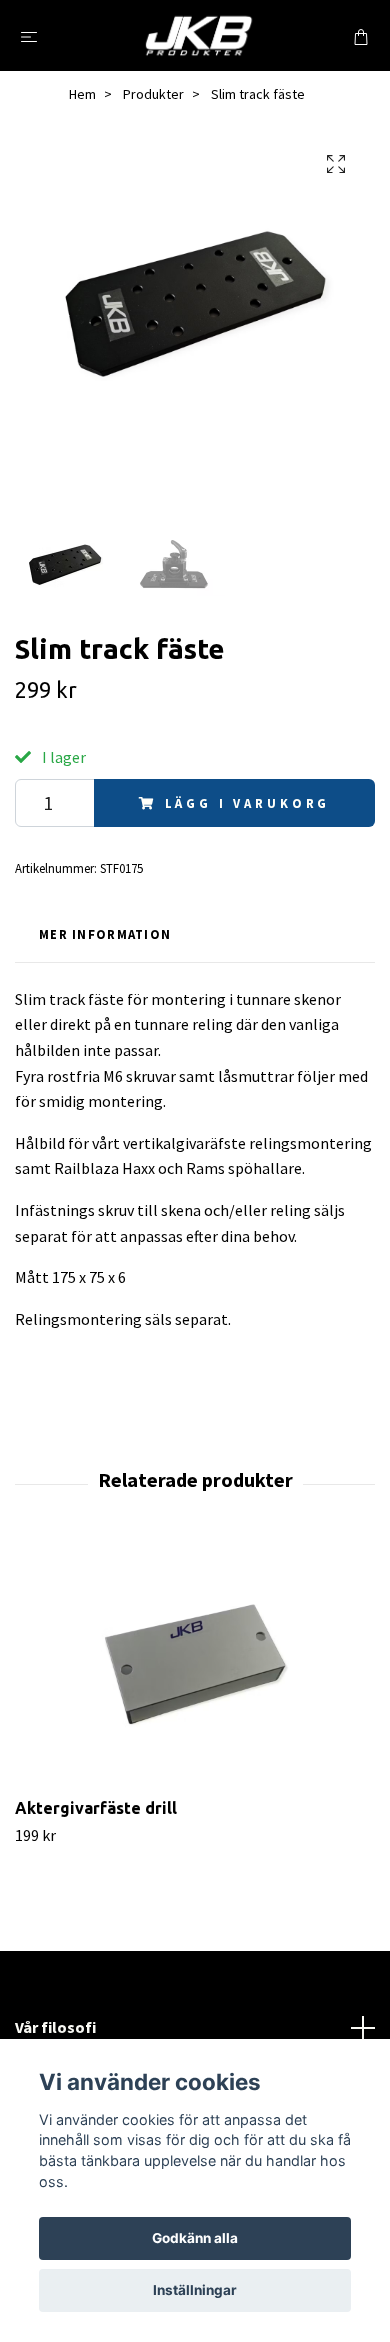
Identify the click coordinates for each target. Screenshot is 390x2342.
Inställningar (195, 2290)
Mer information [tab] (105, 934)
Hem (82, 94)
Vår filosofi (55, 2027)
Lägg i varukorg (248, 803)
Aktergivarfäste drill (96, 1808)
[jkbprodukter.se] (199, 35)
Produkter (153, 94)
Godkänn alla (195, 2238)
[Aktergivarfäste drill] (195, 1665)
